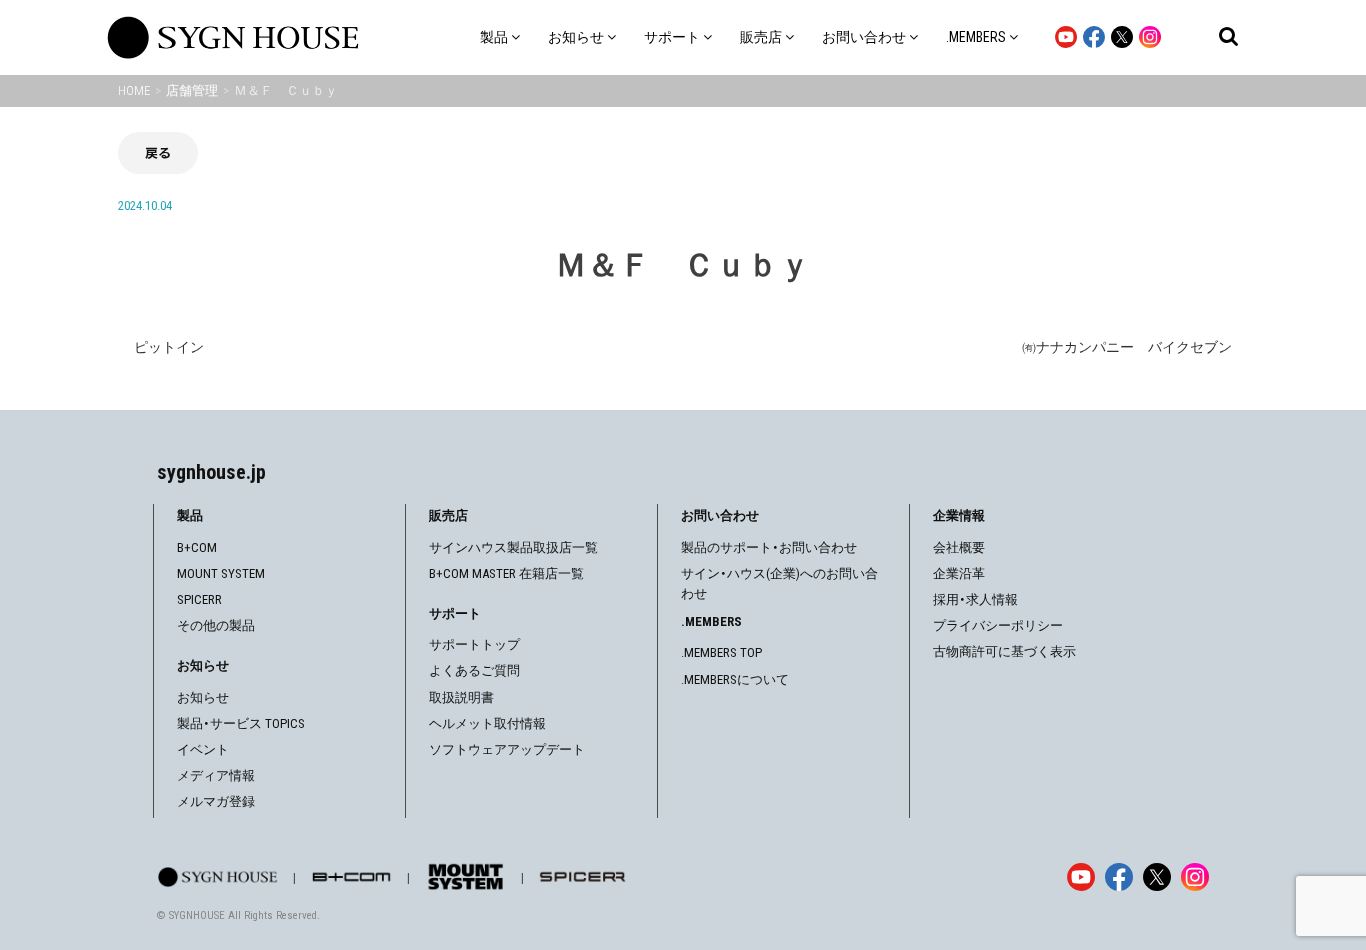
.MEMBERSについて (735, 679)
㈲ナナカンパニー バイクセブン (1127, 347)
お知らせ (203, 697)
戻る (158, 152)
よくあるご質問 (474, 670)
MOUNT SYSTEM (221, 573)
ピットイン (169, 347)
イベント (203, 749)
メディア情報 (216, 775)
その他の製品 (216, 625)
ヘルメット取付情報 (487, 723)
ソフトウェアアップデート (507, 749)
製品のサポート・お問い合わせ (769, 547)
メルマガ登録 (216, 801)
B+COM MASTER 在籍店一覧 (506, 573)
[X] (1157, 877)
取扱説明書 (461, 697)
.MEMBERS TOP (721, 652)
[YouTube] (1081, 877)
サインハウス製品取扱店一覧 (513, 547)
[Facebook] (1119, 877)
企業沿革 (959, 573)
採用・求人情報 (975, 599)
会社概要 (959, 547)
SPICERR (199, 599)
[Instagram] (1195, 877)
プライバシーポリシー (998, 625)
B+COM (197, 547)
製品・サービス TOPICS (241, 723)
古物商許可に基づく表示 (1004, 651)
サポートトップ (474, 644)
